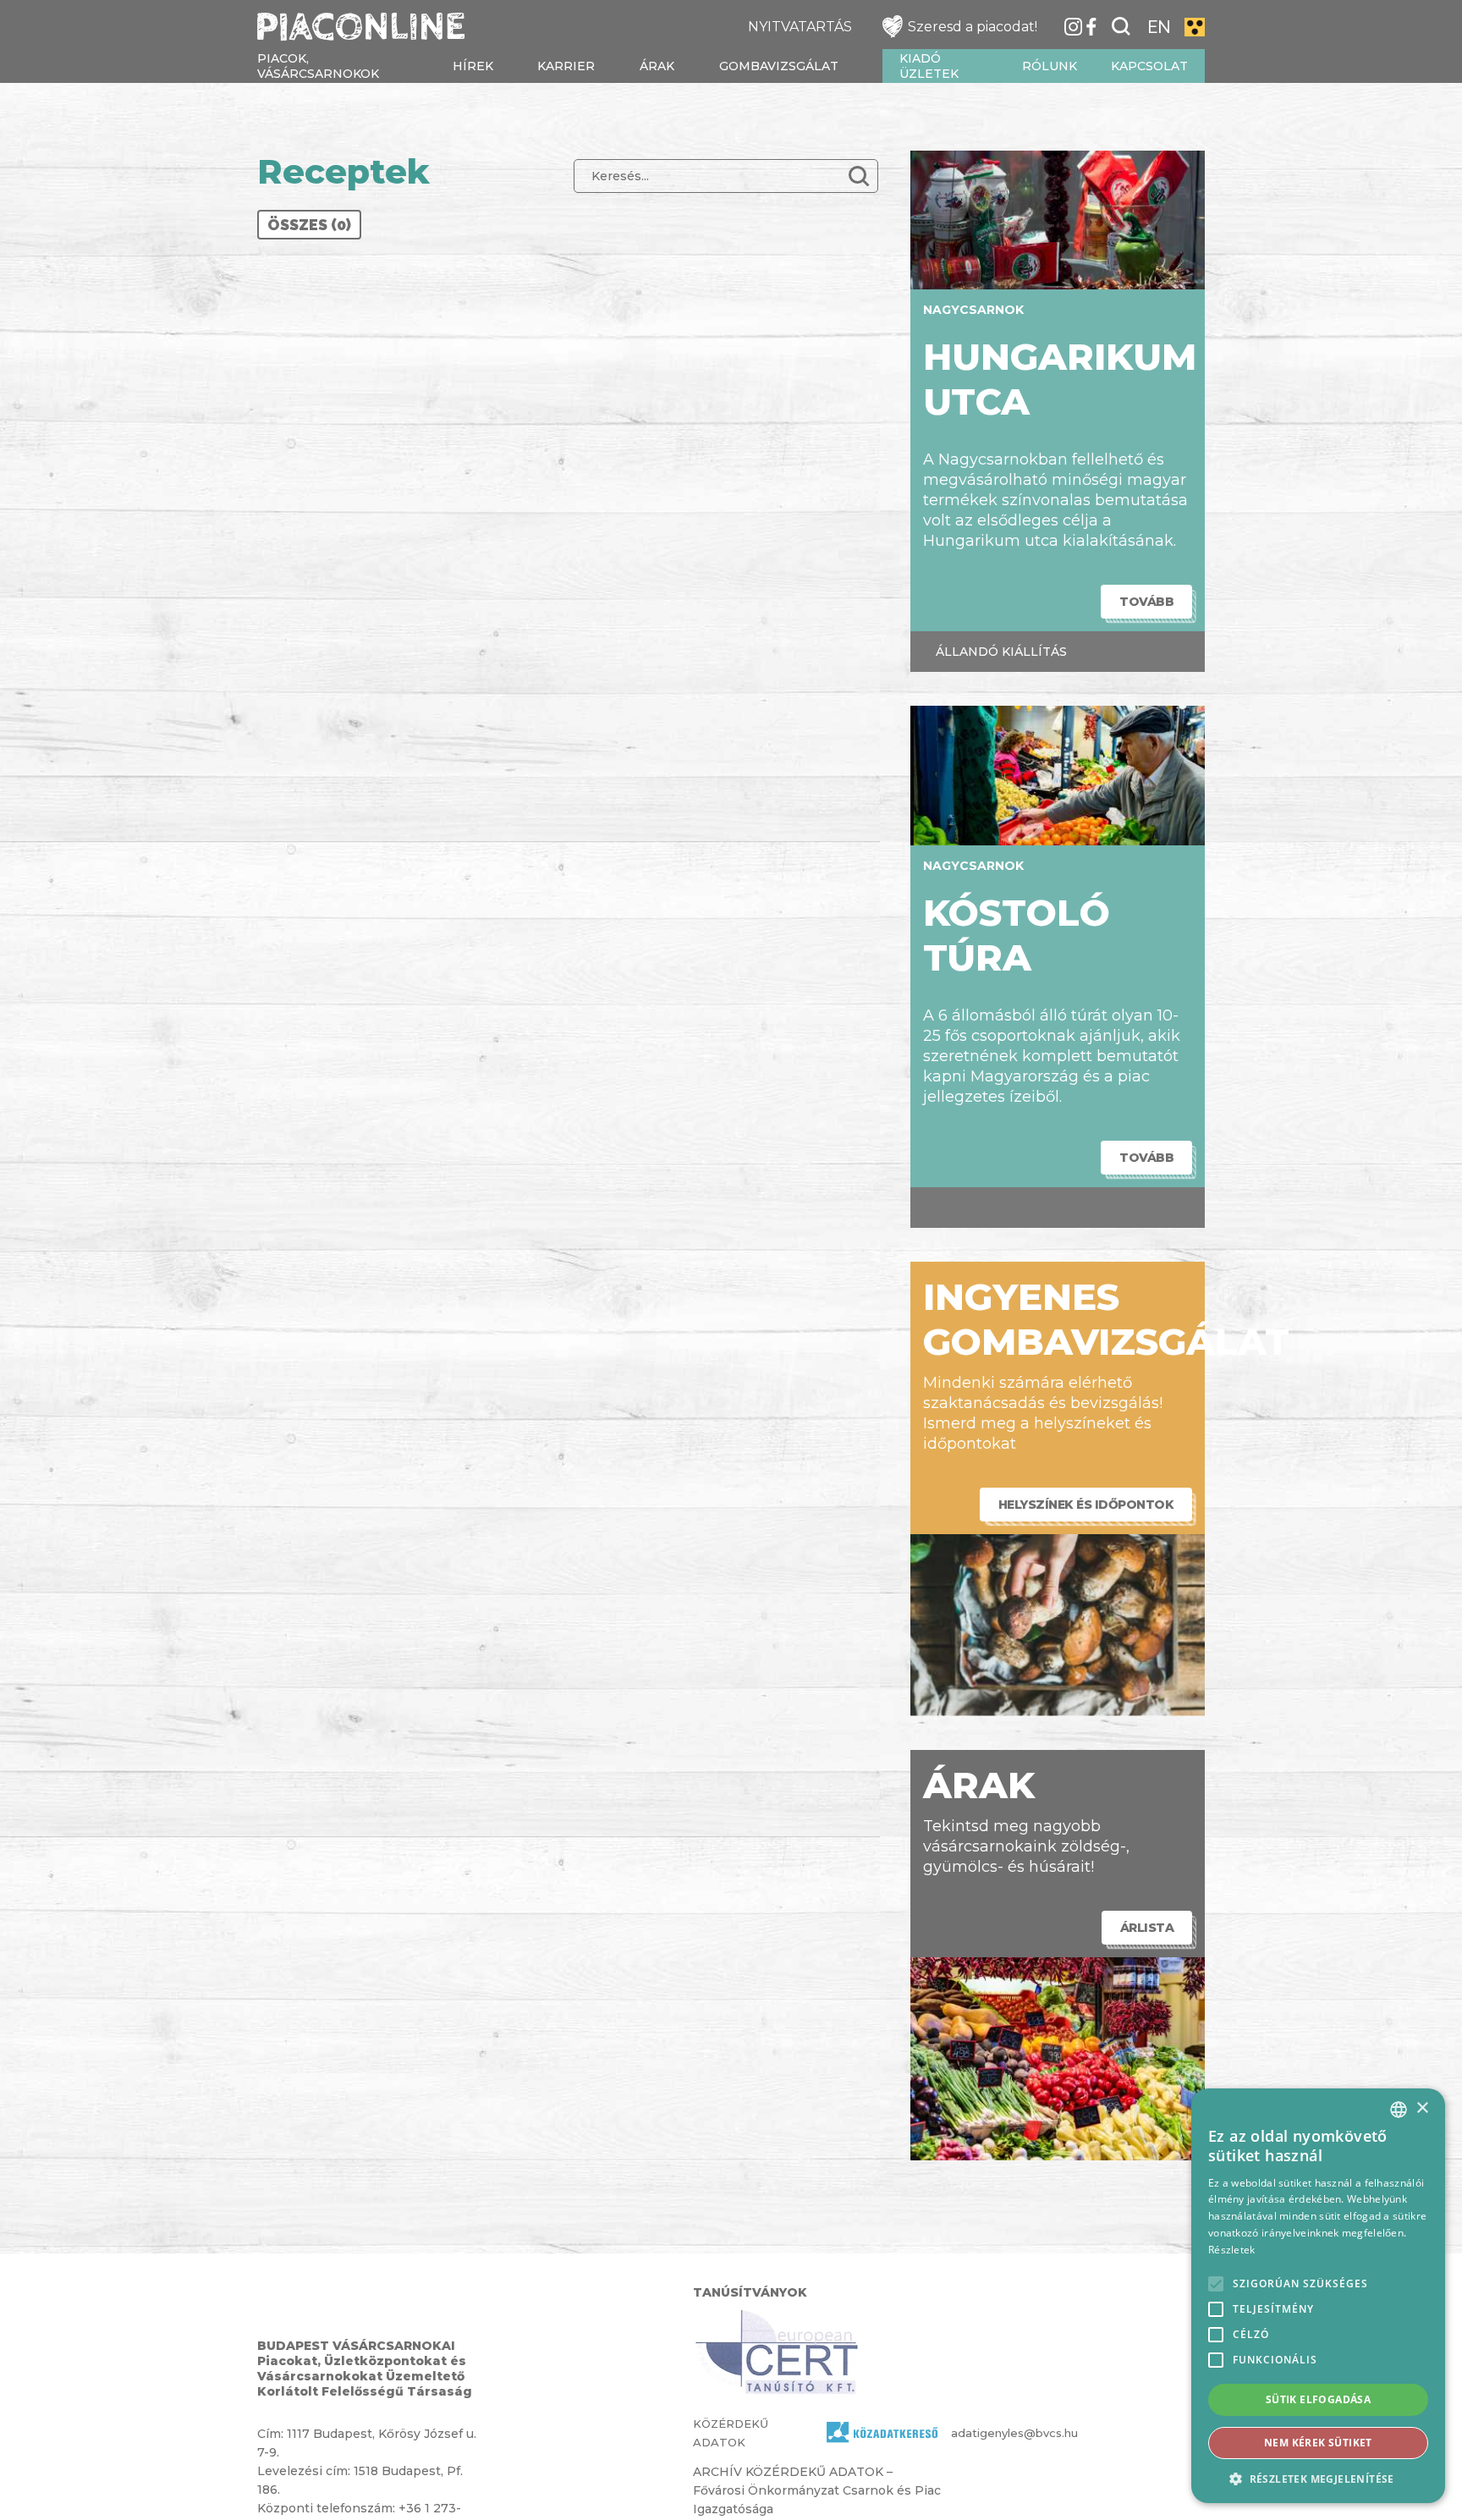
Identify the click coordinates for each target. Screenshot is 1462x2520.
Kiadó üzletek (929, 66)
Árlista (1147, 1928)
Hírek (473, 66)
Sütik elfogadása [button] (1318, 2399)
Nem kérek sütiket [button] (1318, 2443)
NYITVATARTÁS (800, 27)
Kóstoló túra (1017, 935)
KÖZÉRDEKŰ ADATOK (731, 2433)
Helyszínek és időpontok (1086, 1505)
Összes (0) (309, 225)
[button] (1318, 2478)
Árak (657, 66)
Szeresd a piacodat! (973, 27)
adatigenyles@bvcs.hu (983, 2433)
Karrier (566, 66)
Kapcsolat (1149, 66)
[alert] (1318, 2296)
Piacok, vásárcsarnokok (318, 66)
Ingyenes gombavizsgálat (1106, 1319)
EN (1159, 27)
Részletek (1232, 2250)
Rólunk (1050, 66)
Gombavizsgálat (779, 66)
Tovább (1146, 602)
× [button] (1422, 2108)
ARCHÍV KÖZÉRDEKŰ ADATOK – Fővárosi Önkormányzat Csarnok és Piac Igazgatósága (817, 2490)
